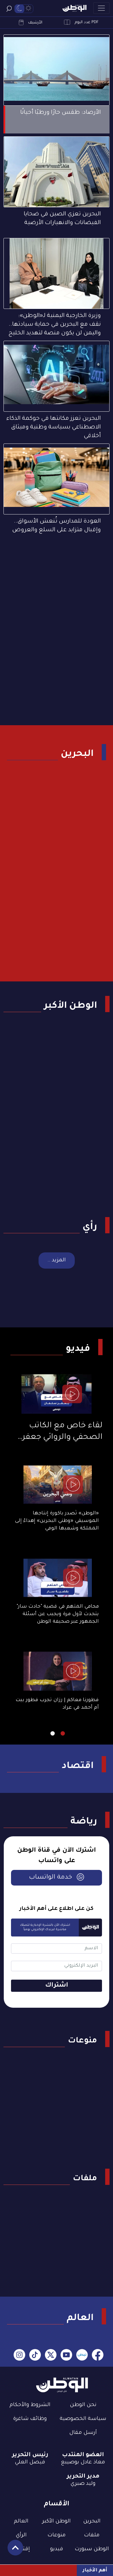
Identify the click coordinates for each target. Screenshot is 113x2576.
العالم (80, 2318)
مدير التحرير (83, 2477)
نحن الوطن (83, 2405)
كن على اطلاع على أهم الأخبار (57, 1909)
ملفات (85, 2179)
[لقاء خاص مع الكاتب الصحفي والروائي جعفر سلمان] (57, 1394)
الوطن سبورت (92, 2549)
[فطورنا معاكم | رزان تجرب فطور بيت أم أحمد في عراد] (58, 1671)
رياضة (84, 1822)
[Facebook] (98, 2356)
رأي (90, 1227)
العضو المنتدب (83, 2455)
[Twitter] (51, 2356)
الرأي (21, 2535)
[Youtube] (66, 2356)
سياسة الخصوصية (83, 2419)
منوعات (82, 2041)
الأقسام (57, 2504)
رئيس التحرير (30, 2455)
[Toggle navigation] (101, 8)
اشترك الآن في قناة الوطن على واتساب (57, 1856)
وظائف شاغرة (30, 2419)
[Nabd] (82, 2356)
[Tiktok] (35, 2356)
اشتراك (57, 1986)
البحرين (77, 754)
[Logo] (74, 8)
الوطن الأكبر (71, 1006)
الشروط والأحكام (30, 2405)
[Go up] (12, 2551)
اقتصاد (78, 1766)
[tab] (63, 1733)
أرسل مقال (83, 2433)
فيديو (78, 1349)
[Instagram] (19, 2356)
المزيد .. (57, 1260)
